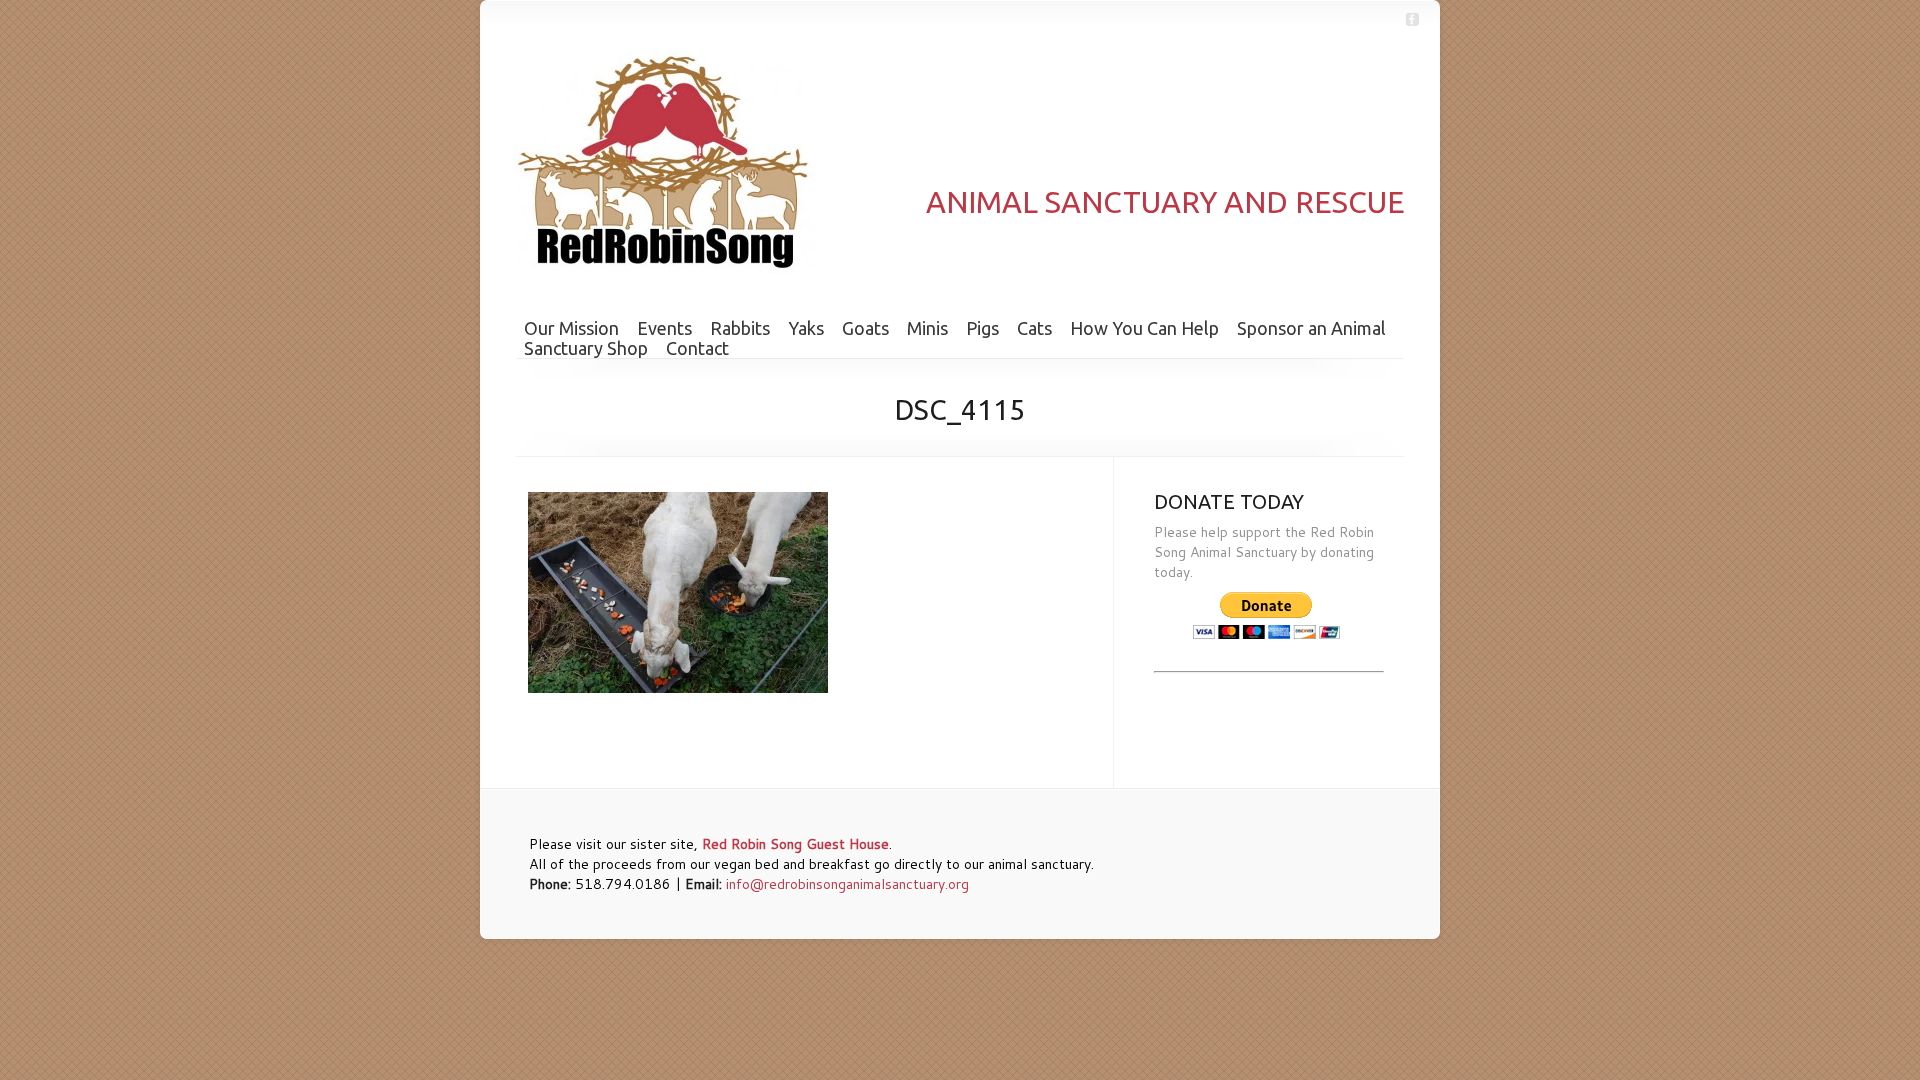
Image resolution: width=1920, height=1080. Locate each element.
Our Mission (571, 328)
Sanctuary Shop (586, 348)
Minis (927, 328)
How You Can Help (1144, 328)
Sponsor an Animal (1311, 328)
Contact (697, 348)
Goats (865, 328)
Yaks (806, 328)
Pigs (982, 328)
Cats (1034, 328)
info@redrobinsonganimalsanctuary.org (847, 884)
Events (664, 328)
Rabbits (740, 328)
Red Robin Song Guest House (795, 844)
